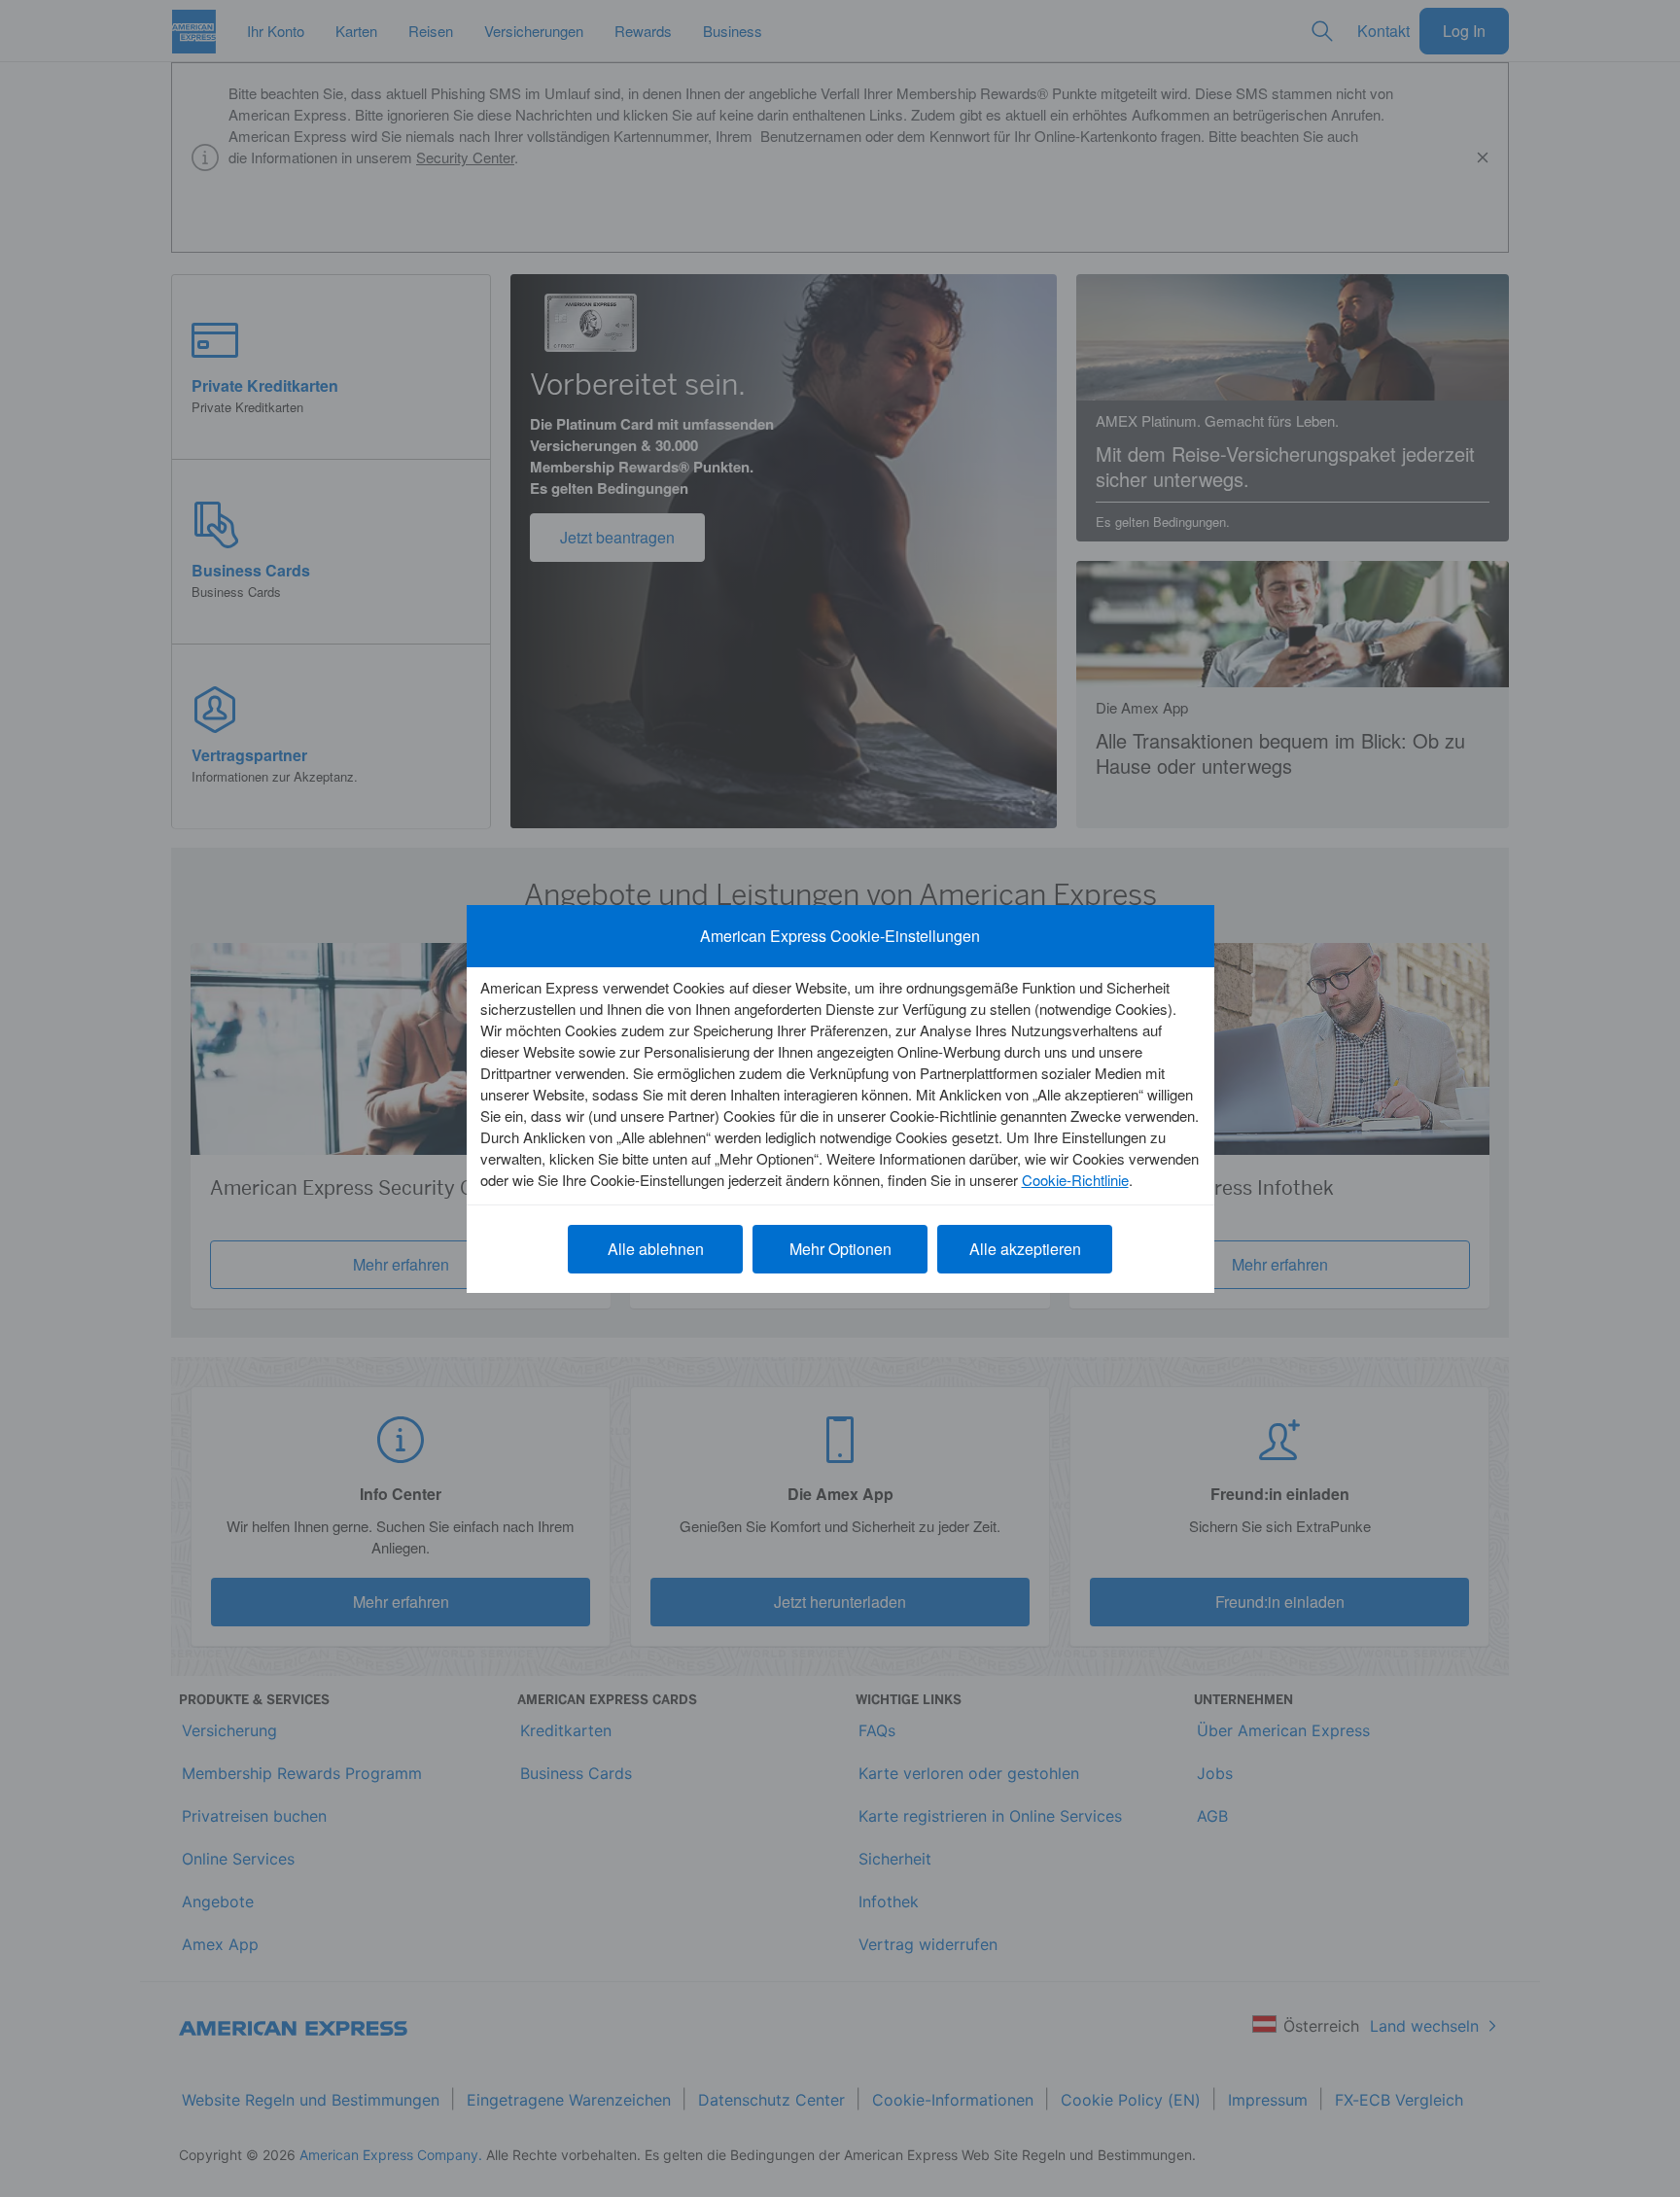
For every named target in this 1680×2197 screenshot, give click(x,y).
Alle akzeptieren (1025, 1249)
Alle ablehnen (656, 1249)
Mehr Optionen (840, 1249)
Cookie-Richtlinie (1075, 1180)
